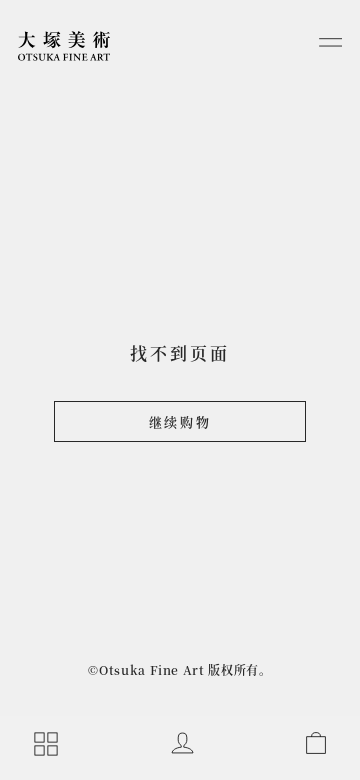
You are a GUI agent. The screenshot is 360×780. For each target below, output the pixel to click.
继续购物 (180, 421)
